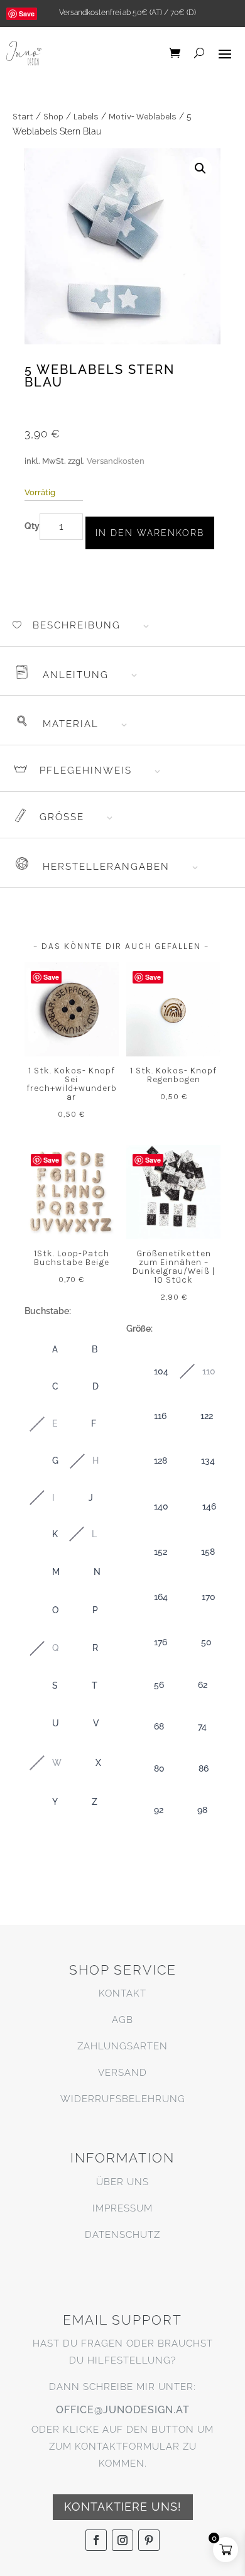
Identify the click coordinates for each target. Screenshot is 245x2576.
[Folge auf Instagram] (122, 2540)
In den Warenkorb (150, 533)
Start (23, 117)
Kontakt (122, 1993)
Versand (122, 2073)
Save (27, 14)
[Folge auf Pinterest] (149, 2540)
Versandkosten (116, 461)
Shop (53, 117)
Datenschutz (122, 2235)
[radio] (42, 1350)
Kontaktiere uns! (123, 2507)
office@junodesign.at (123, 2410)
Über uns (122, 2182)
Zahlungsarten (122, 2046)
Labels (86, 117)
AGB (122, 2020)
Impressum (122, 2208)
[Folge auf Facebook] (96, 2540)
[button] (200, 168)
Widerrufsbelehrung (123, 2099)
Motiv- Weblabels (143, 117)
